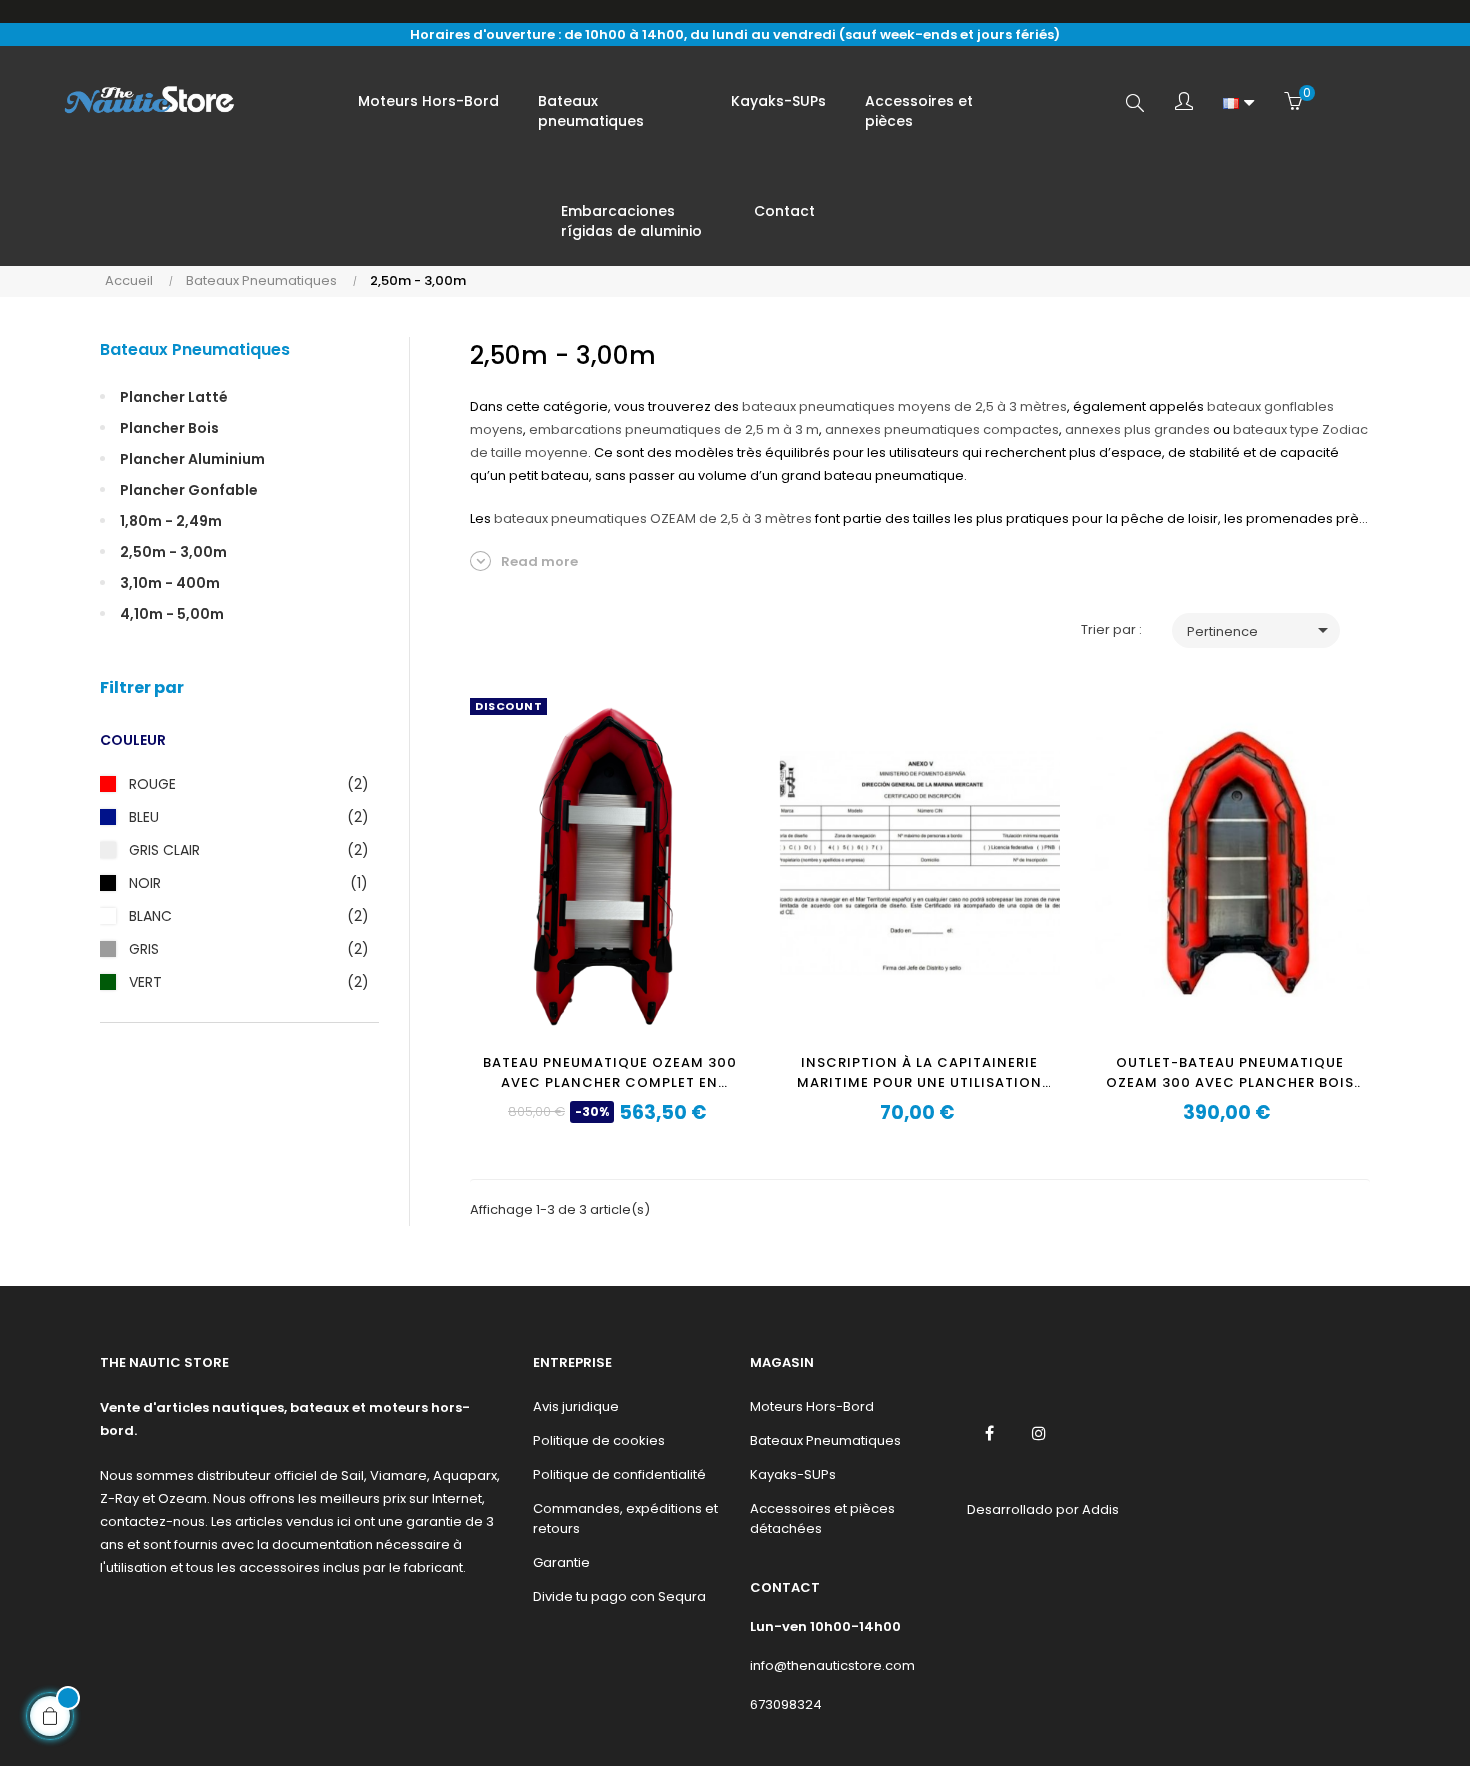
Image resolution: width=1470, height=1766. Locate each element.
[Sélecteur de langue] (1238, 103)
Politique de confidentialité (619, 1474)
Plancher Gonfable (189, 490)
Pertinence (1261, 630)
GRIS (243, 949)
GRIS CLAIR (243, 850)
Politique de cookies (599, 1440)
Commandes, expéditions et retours (625, 1518)
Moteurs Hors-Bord (812, 1406)
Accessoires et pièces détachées (822, 1518)
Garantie (561, 1562)
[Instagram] (1039, 1433)
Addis (1100, 1509)
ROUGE (243, 784)
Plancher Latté (174, 397)
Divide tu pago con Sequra (619, 1596)
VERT (243, 982)
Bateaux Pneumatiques (195, 349)
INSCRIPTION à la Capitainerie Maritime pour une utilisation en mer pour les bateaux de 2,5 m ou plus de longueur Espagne (920, 1073)
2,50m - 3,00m (173, 552)
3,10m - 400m (170, 583)
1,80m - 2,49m (171, 521)
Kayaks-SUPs (793, 1474)
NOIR (243, 883)
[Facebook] (990, 1433)
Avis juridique (576, 1406)
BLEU (243, 817)
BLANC (243, 916)
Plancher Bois (169, 428)
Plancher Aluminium (192, 459)
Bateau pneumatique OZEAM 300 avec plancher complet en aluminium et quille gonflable (610, 1073)
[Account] (1184, 103)
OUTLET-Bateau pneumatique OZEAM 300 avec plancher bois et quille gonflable (1230, 1073)
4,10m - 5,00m (172, 614)
